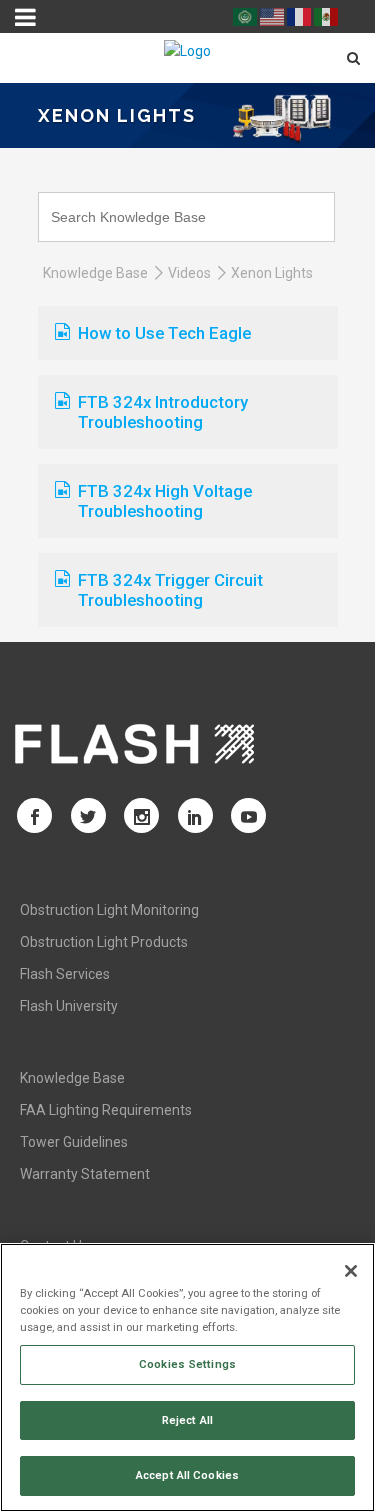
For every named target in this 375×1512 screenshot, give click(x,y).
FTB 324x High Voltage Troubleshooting (165, 501)
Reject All (187, 1420)
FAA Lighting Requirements (106, 1110)
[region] (187, 1377)
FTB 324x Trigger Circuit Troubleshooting (170, 590)
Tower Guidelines (74, 1142)
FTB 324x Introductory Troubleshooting (163, 412)
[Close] (351, 1271)
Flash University (69, 1006)
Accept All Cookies (187, 1475)
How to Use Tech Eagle (164, 333)
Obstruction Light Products (104, 942)
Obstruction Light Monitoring (109, 910)
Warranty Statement (85, 1174)
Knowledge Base (95, 273)
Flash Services (65, 974)
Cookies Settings (187, 1364)
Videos (189, 273)
